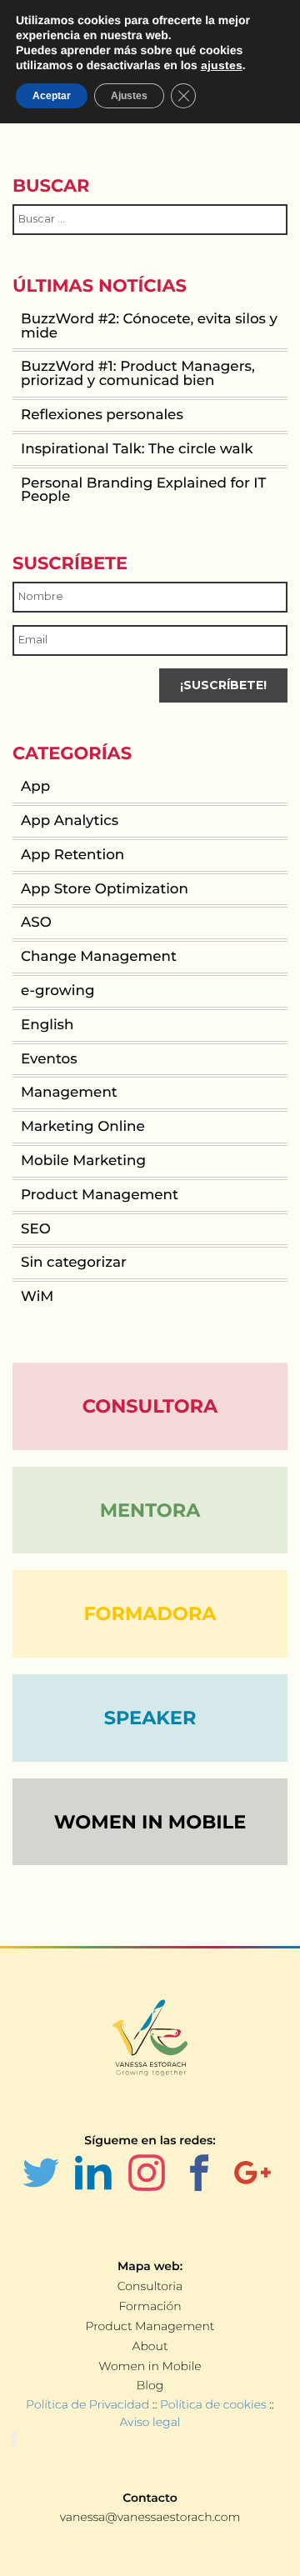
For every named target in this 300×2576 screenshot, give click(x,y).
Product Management (100, 1195)
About (150, 2346)
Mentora (150, 1510)
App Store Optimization (105, 889)
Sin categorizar (74, 1263)
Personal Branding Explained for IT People (143, 490)
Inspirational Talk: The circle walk (137, 449)
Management (69, 1093)
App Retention (72, 855)
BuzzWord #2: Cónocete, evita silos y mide (149, 326)
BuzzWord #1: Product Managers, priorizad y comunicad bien (138, 374)
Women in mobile (150, 1822)
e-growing (57, 991)
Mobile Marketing (83, 1161)
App (35, 787)
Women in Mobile (150, 2366)
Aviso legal (150, 2422)
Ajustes (129, 96)
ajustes (222, 65)
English (47, 1025)
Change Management (99, 957)
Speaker (150, 1718)
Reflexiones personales (102, 415)
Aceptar (52, 96)
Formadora (150, 1613)
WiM (37, 1297)
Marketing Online (83, 1127)
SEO (36, 1229)
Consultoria (150, 2286)
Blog (150, 2385)
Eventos (49, 1059)
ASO (36, 923)
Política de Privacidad (87, 2404)
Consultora (150, 1406)
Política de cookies (213, 2404)
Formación (150, 2306)
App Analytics (70, 821)
